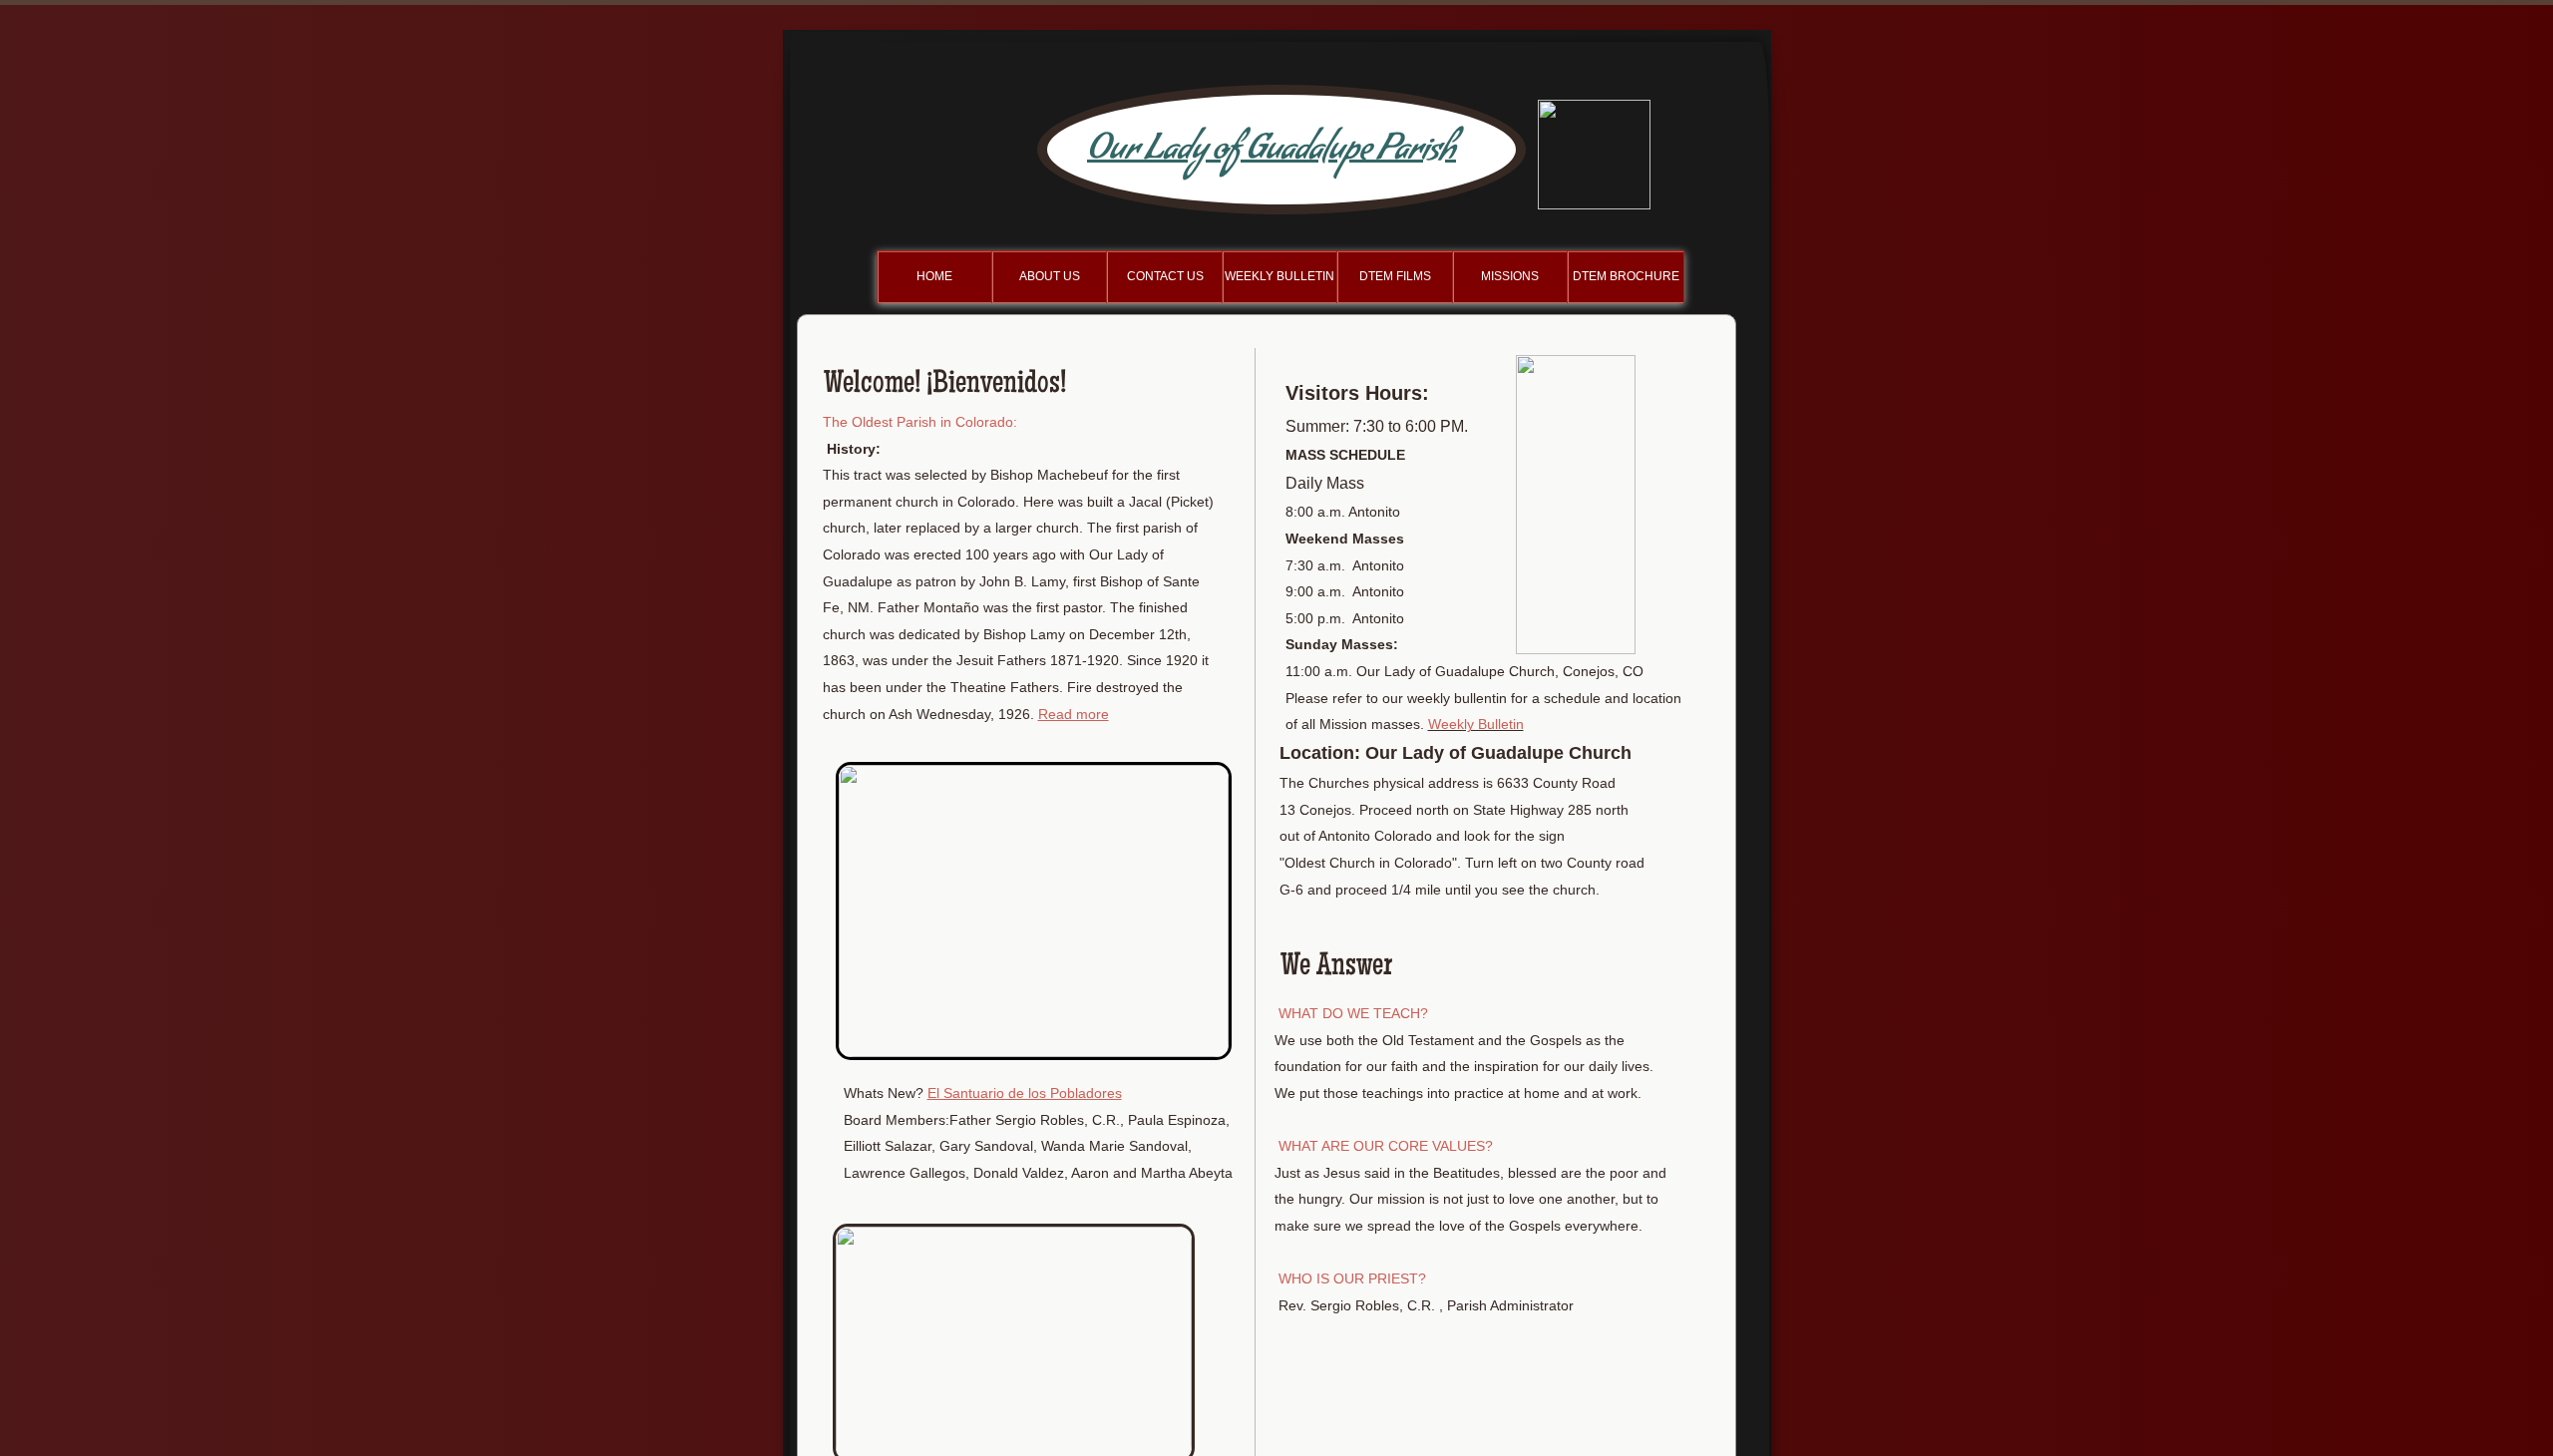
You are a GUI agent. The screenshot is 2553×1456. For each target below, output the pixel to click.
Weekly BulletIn (1279, 276)
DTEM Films (1395, 276)
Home (934, 276)
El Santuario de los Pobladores (1025, 1093)
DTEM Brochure (1626, 276)
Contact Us (1165, 276)
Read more (1074, 714)
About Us (1050, 276)
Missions (1510, 276)
